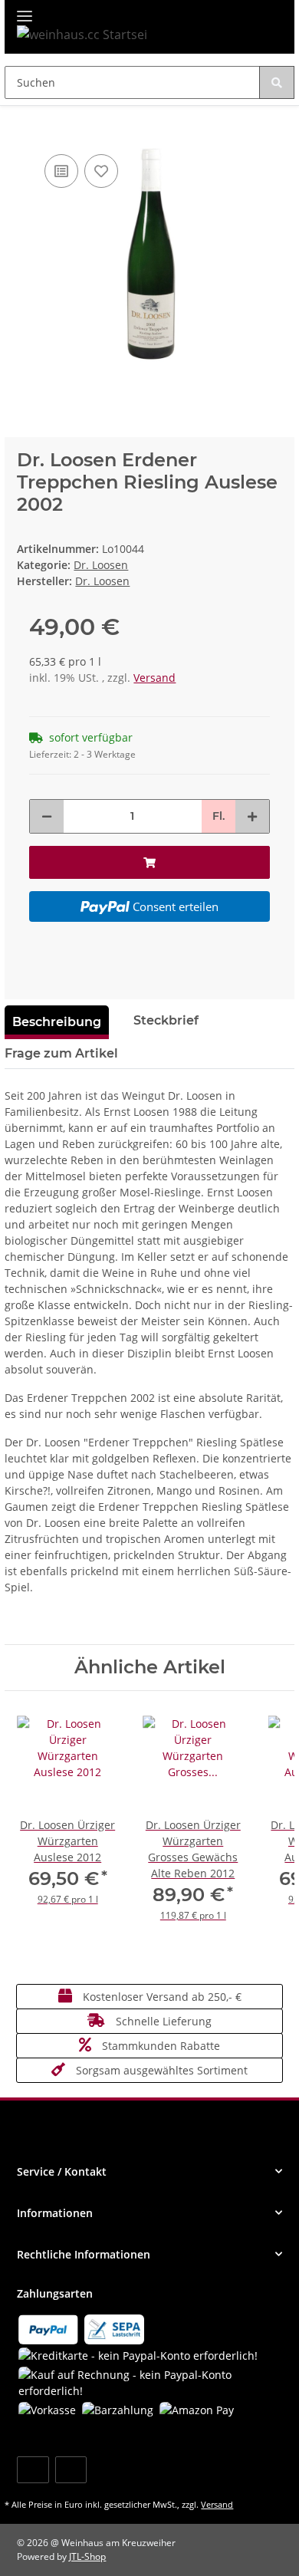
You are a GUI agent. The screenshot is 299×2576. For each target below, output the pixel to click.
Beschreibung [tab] (57, 1022)
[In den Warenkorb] (17, 127)
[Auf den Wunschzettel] (101, 171)
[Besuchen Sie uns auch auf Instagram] (71, 2470)
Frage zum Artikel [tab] (61, 1053)
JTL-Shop (87, 2556)
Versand (154, 678)
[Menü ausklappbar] (25, 10)
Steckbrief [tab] (166, 1020)
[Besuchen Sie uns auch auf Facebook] (33, 2470)
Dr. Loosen (101, 565)
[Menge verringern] (47, 816)
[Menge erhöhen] (252, 816)
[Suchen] (277, 82)
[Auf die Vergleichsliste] (61, 171)
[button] (149, 2171)
